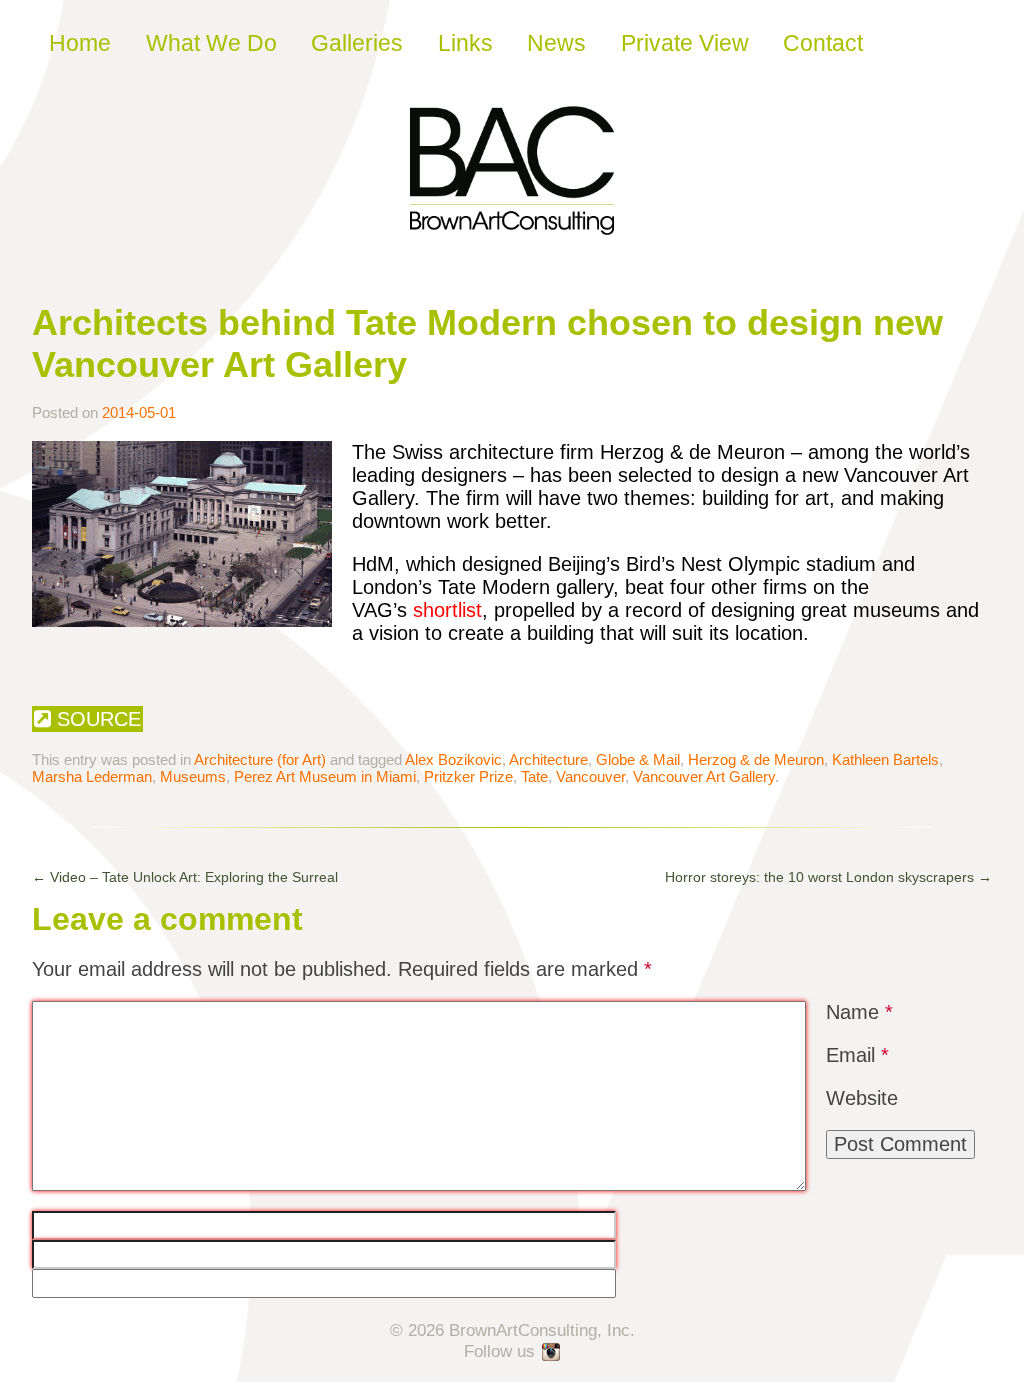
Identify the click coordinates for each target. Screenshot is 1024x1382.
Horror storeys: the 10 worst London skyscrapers (828, 877)
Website (862, 1098)
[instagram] (552, 1353)
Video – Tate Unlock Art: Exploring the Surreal (185, 877)
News (556, 43)
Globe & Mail (638, 759)
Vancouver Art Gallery (704, 776)
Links (465, 43)
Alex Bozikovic (453, 759)
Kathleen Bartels (885, 759)
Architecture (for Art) (260, 759)
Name (859, 1012)
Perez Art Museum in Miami (325, 776)
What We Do (211, 43)
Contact (823, 43)
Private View (685, 43)
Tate (534, 776)
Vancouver (590, 776)
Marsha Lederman (92, 776)
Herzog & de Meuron (756, 759)
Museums (193, 776)
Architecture (548, 759)
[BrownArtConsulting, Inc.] (512, 221)
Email (857, 1055)
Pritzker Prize (468, 776)
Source (96, 719)
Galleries (357, 43)
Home (80, 43)
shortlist (447, 610)
